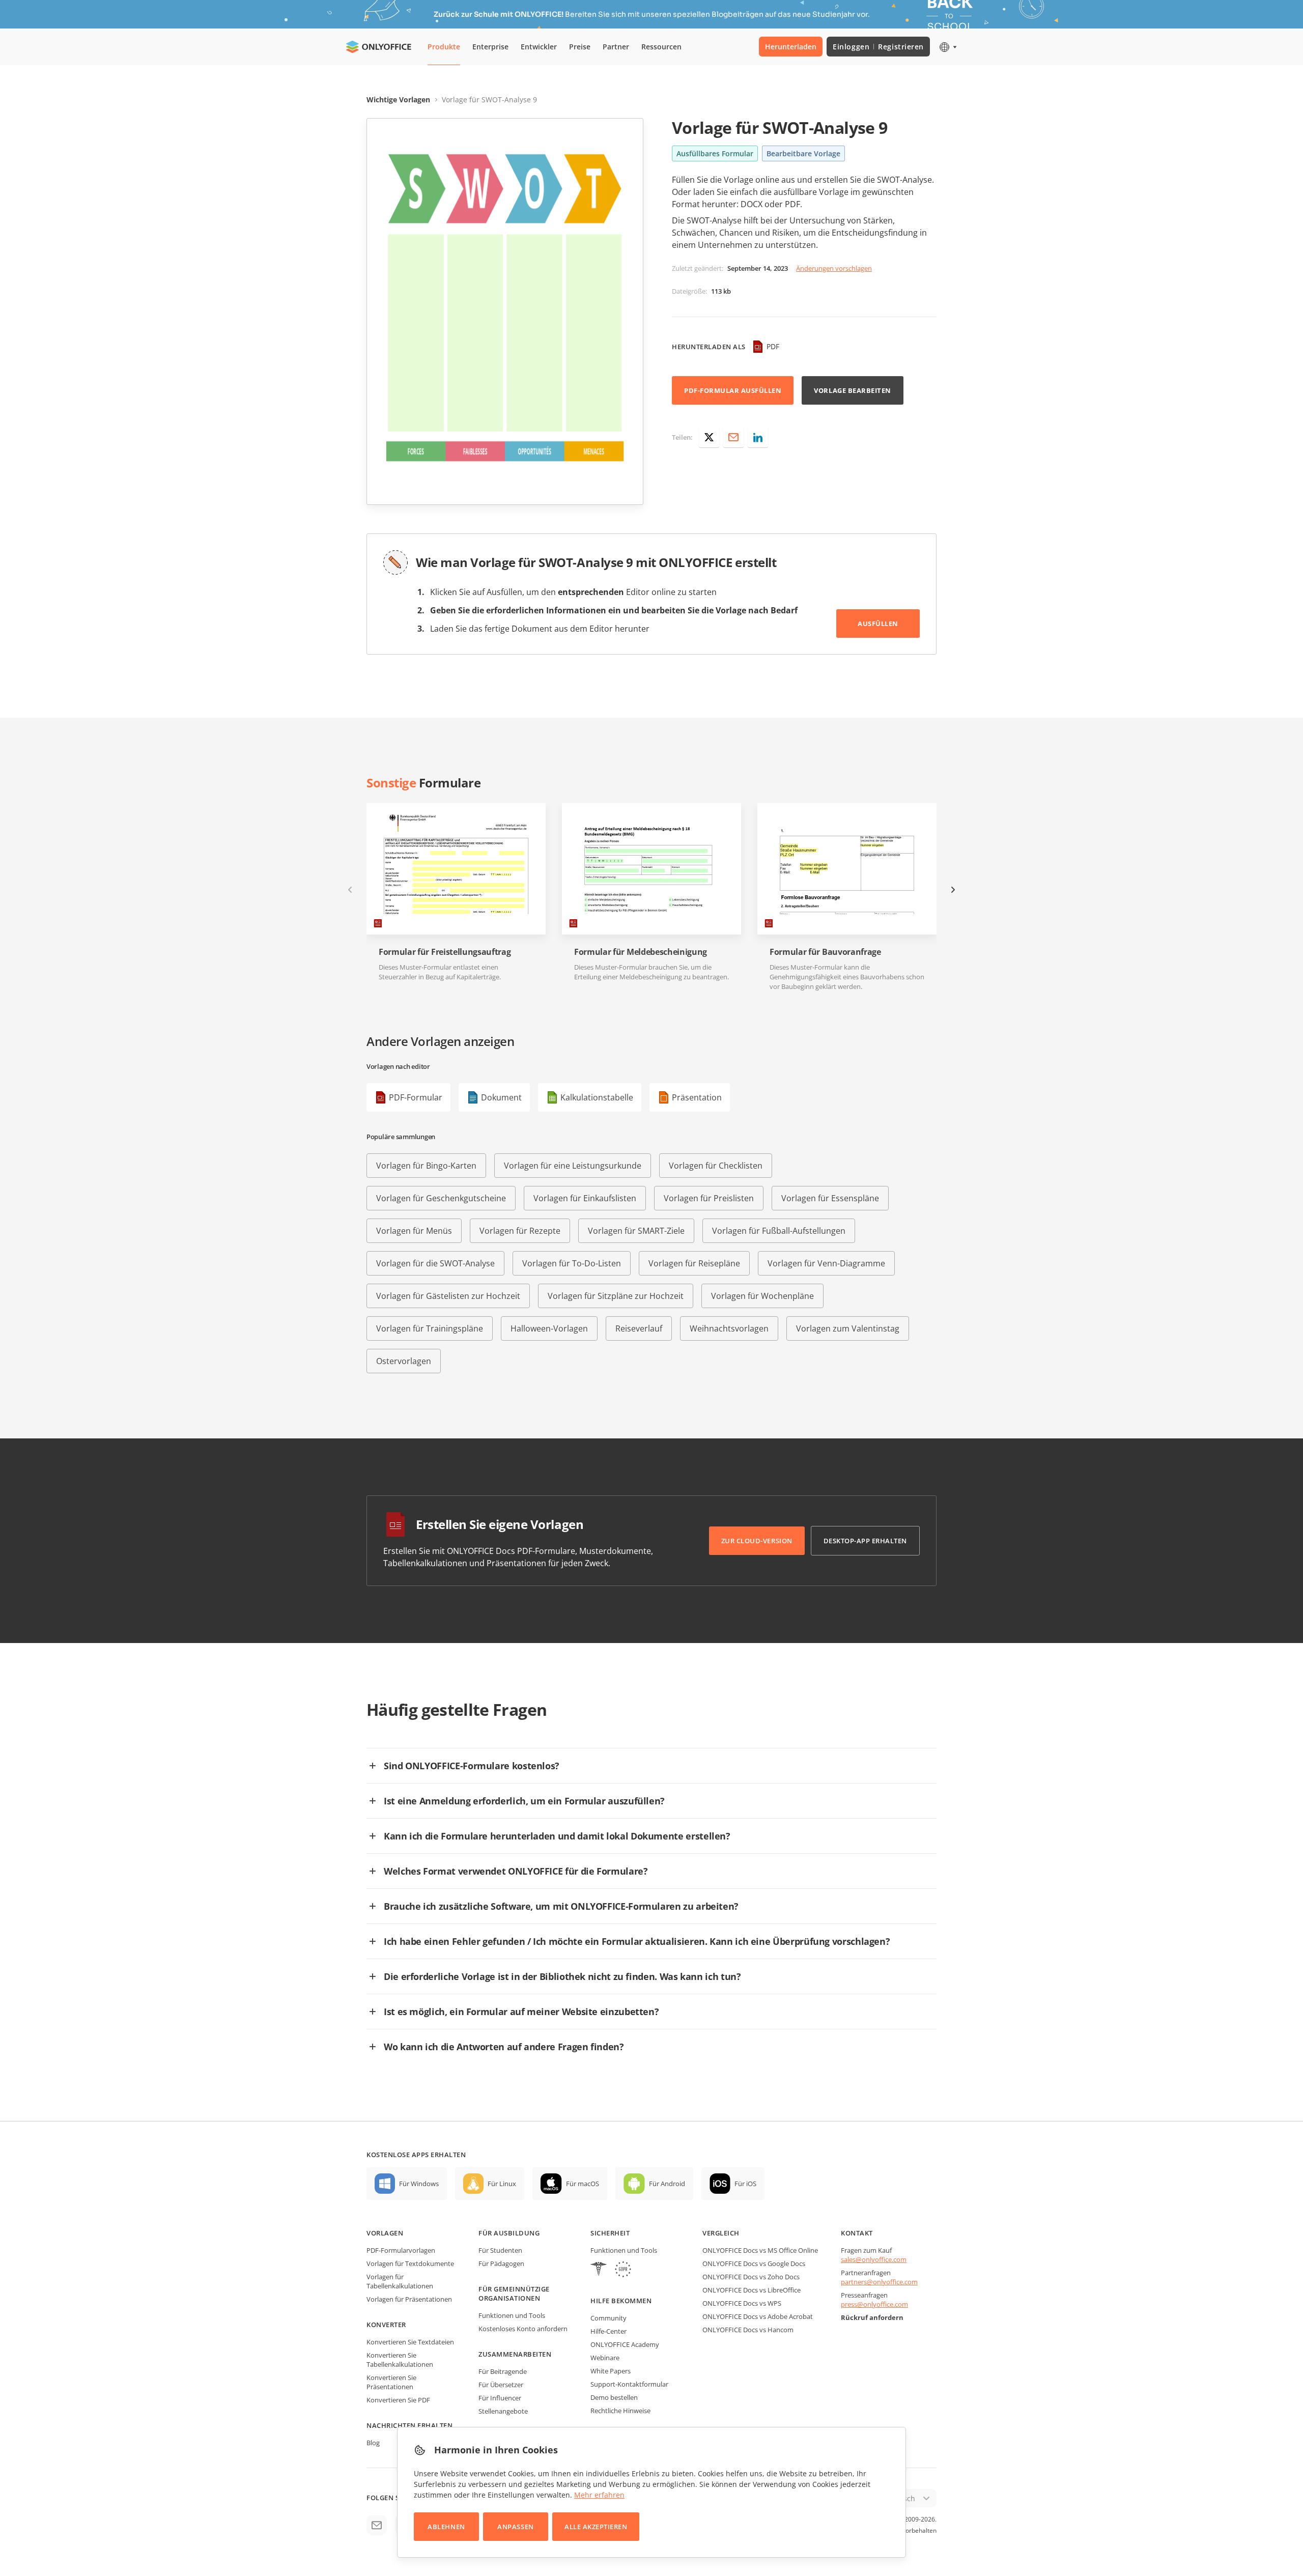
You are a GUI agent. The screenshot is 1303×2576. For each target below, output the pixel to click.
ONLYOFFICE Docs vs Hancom (748, 2330)
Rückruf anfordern (872, 2317)
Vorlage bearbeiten (852, 390)
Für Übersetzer (501, 2385)
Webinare (605, 2358)
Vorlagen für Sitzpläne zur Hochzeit (616, 1296)
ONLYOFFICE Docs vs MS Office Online (760, 2250)
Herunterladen (791, 47)
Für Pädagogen (501, 2263)
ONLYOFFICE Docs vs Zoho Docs (751, 2277)
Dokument (501, 1097)
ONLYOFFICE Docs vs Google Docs (754, 2263)
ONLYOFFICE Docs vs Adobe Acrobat (758, 2316)
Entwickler (539, 47)
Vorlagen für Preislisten (709, 1198)
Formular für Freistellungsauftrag (445, 952)
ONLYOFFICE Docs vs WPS (742, 2303)
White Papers (611, 2371)
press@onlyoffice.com (874, 2304)
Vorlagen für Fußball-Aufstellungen (779, 1231)
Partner (616, 47)
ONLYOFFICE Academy (625, 2344)
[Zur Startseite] (379, 47)
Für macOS (583, 2184)
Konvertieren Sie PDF (398, 2400)
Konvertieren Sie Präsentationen (391, 2382)
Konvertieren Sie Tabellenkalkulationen (400, 2360)
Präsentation (697, 1097)
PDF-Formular (416, 1097)
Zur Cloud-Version (757, 1541)
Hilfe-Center (608, 2331)
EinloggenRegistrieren (878, 47)
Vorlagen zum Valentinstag (848, 1328)
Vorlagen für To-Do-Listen (572, 1263)
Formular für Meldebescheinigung (641, 952)
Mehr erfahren (599, 2495)
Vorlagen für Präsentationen (409, 2299)
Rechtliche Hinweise (620, 2411)
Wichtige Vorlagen (398, 100)
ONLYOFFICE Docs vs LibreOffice (752, 2290)
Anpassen (515, 2527)
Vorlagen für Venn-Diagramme (826, 1263)
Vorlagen (385, 2233)
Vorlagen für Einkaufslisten (585, 1198)
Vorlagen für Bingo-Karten (426, 1166)
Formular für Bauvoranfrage (825, 952)
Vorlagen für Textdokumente (410, 2263)
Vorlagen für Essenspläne (830, 1198)
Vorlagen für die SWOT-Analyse (435, 1263)
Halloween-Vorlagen (549, 1328)
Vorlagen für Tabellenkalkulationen (400, 2281)
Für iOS (745, 2184)
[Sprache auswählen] (947, 47)
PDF (773, 346)
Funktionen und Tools (512, 2315)
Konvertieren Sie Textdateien (410, 2342)
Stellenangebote (503, 2411)
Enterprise (490, 47)
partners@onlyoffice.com (879, 2282)
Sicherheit (610, 2233)
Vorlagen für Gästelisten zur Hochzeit (448, 1296)
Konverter (386, 2325)
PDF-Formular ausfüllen (733, 390)
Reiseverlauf (639, 1328)
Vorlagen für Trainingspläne (430, 1328)
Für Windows (419, 2184)
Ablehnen (446, 2527)
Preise (580, 47)
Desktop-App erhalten (865, 1541)
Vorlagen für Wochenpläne (762, 1296)
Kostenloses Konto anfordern (523, 2329)
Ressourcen (661, 47)
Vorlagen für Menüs (414, 1231)
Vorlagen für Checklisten (716, 1166)
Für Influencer (500, 2398)
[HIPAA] (599, 2270)
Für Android (667, 2184)
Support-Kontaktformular (629, 2384)
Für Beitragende (503, 2371)
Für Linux (502, 2184)
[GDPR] (623, 2270)
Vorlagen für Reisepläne (694, 1263)
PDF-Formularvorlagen (401, 2250)
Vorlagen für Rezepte (520, 1231)
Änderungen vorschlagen (834, 268)
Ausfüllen (878, 624)
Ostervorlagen (404, 1361)
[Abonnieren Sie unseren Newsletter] (377, 2525)
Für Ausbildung (509, 2233)
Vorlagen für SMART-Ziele (636, 1231)
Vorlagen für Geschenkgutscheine (441, 1198)
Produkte (444, 47)
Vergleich (721, 2233)
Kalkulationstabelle (597, 1097)
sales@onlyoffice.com (874, 2259)
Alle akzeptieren (596, 2527)
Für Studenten (500, 2250)
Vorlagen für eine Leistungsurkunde (573, 1166)
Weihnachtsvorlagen (729, 1328)
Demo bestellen (614, 2397)
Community (608, 2318)
